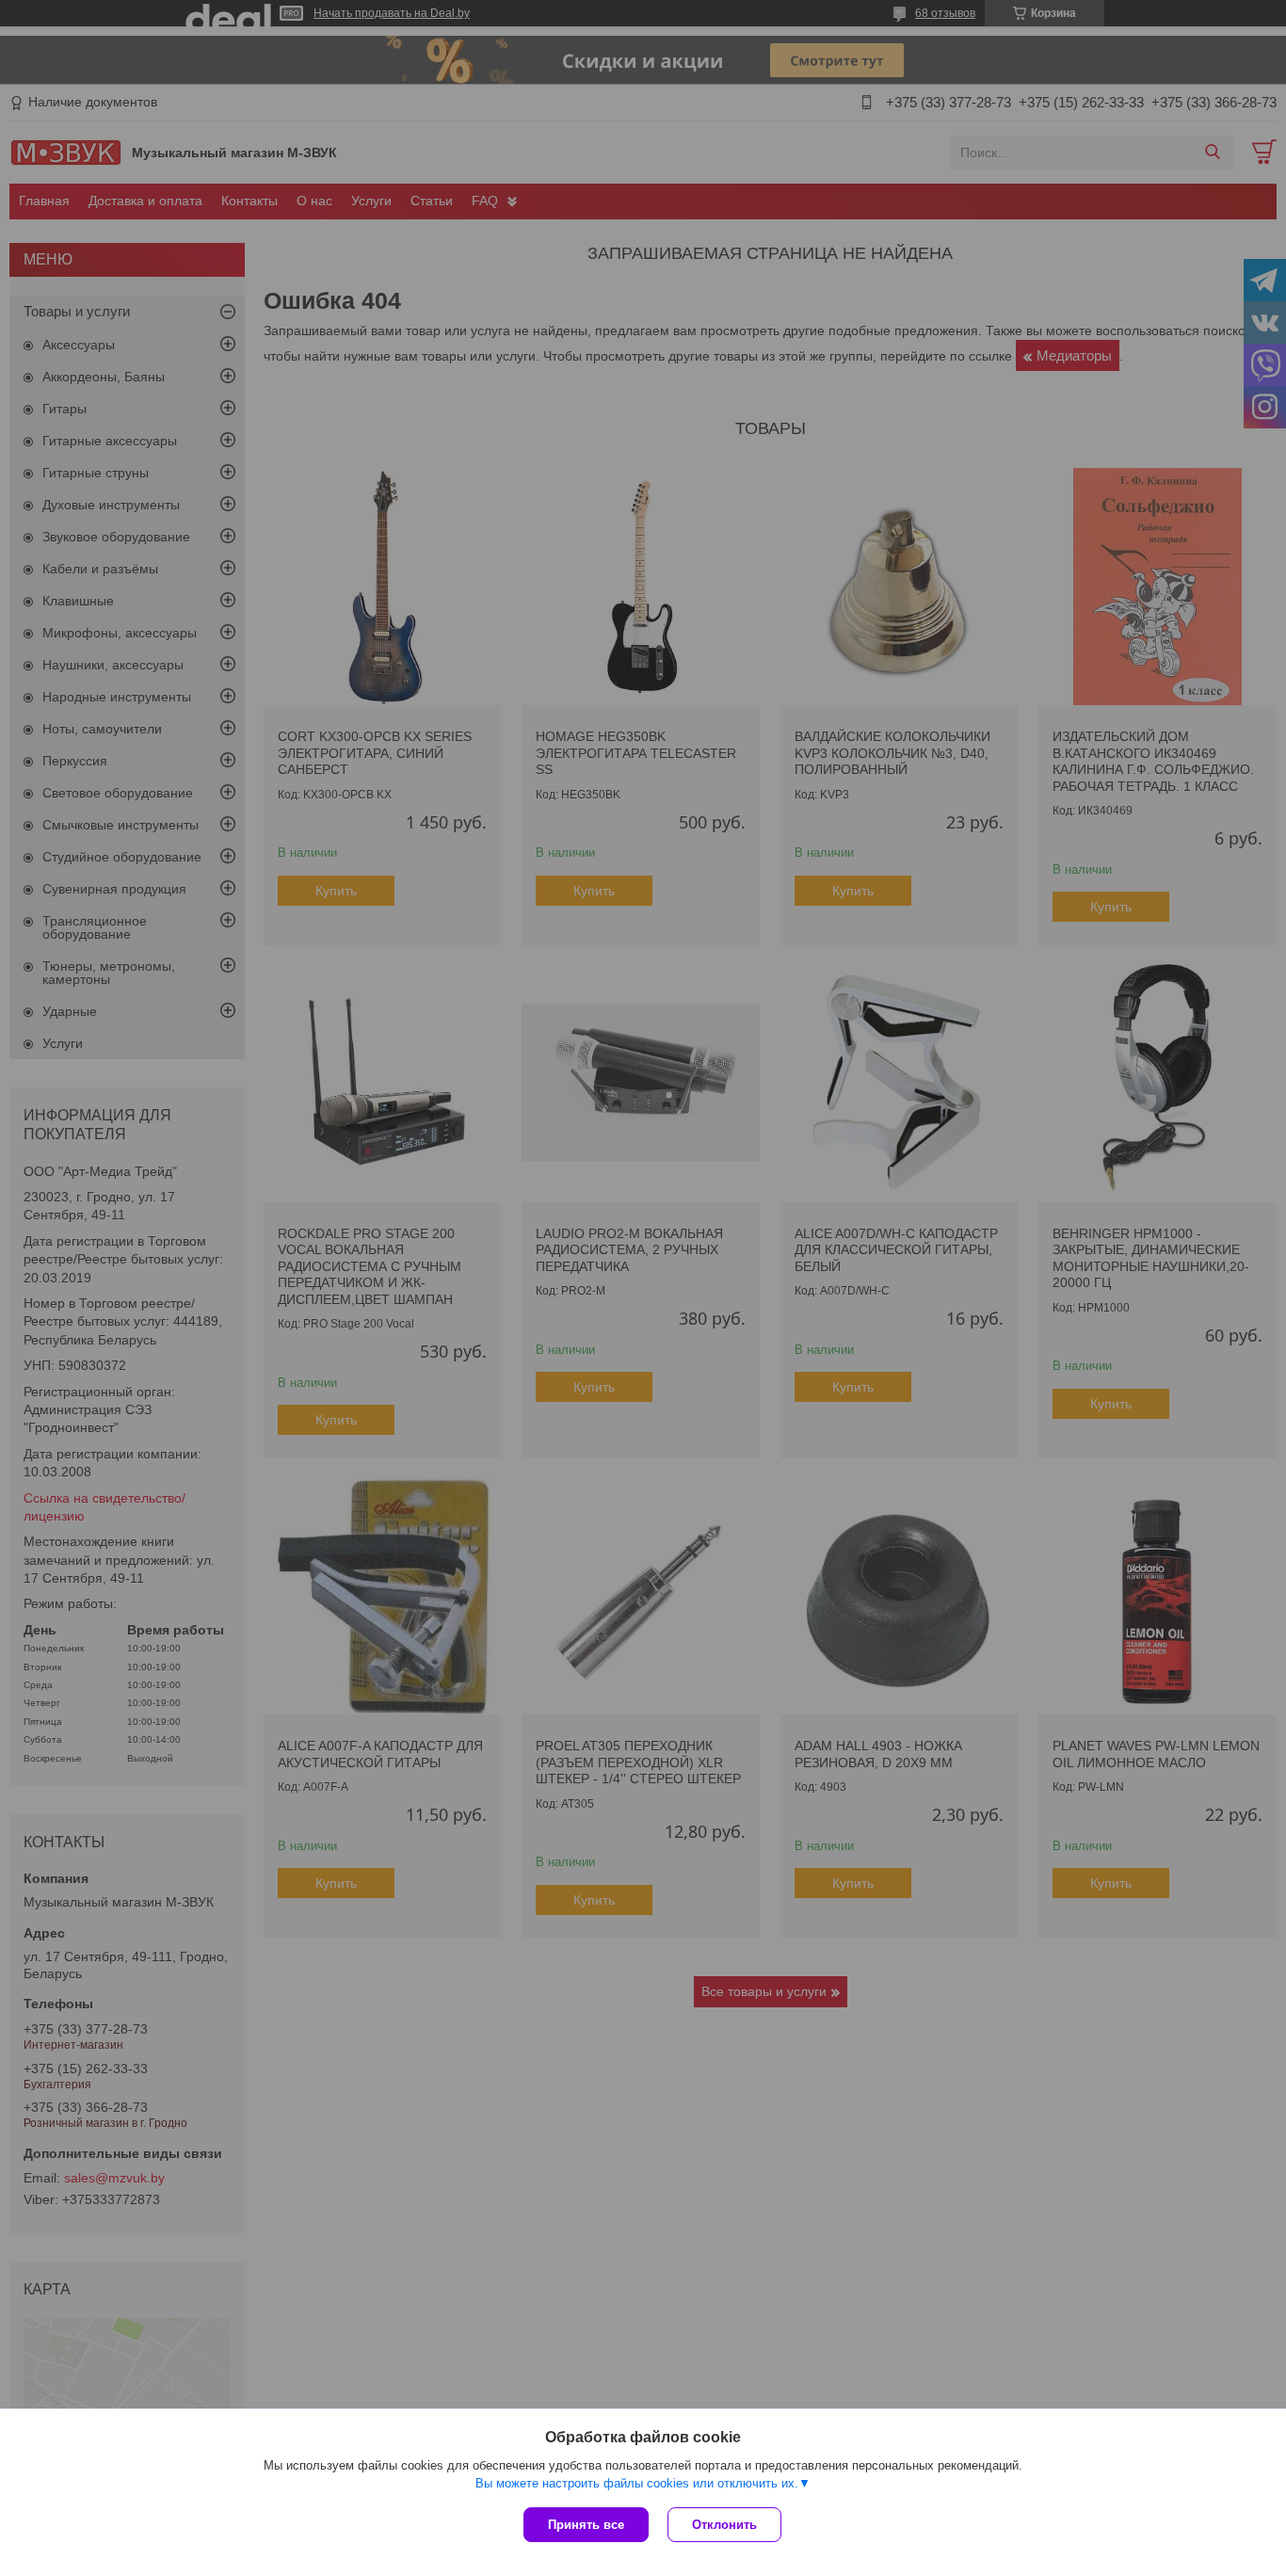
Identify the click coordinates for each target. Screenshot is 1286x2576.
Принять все (586, 2525)
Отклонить (724, 2525)
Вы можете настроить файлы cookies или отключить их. (637, 2483)
